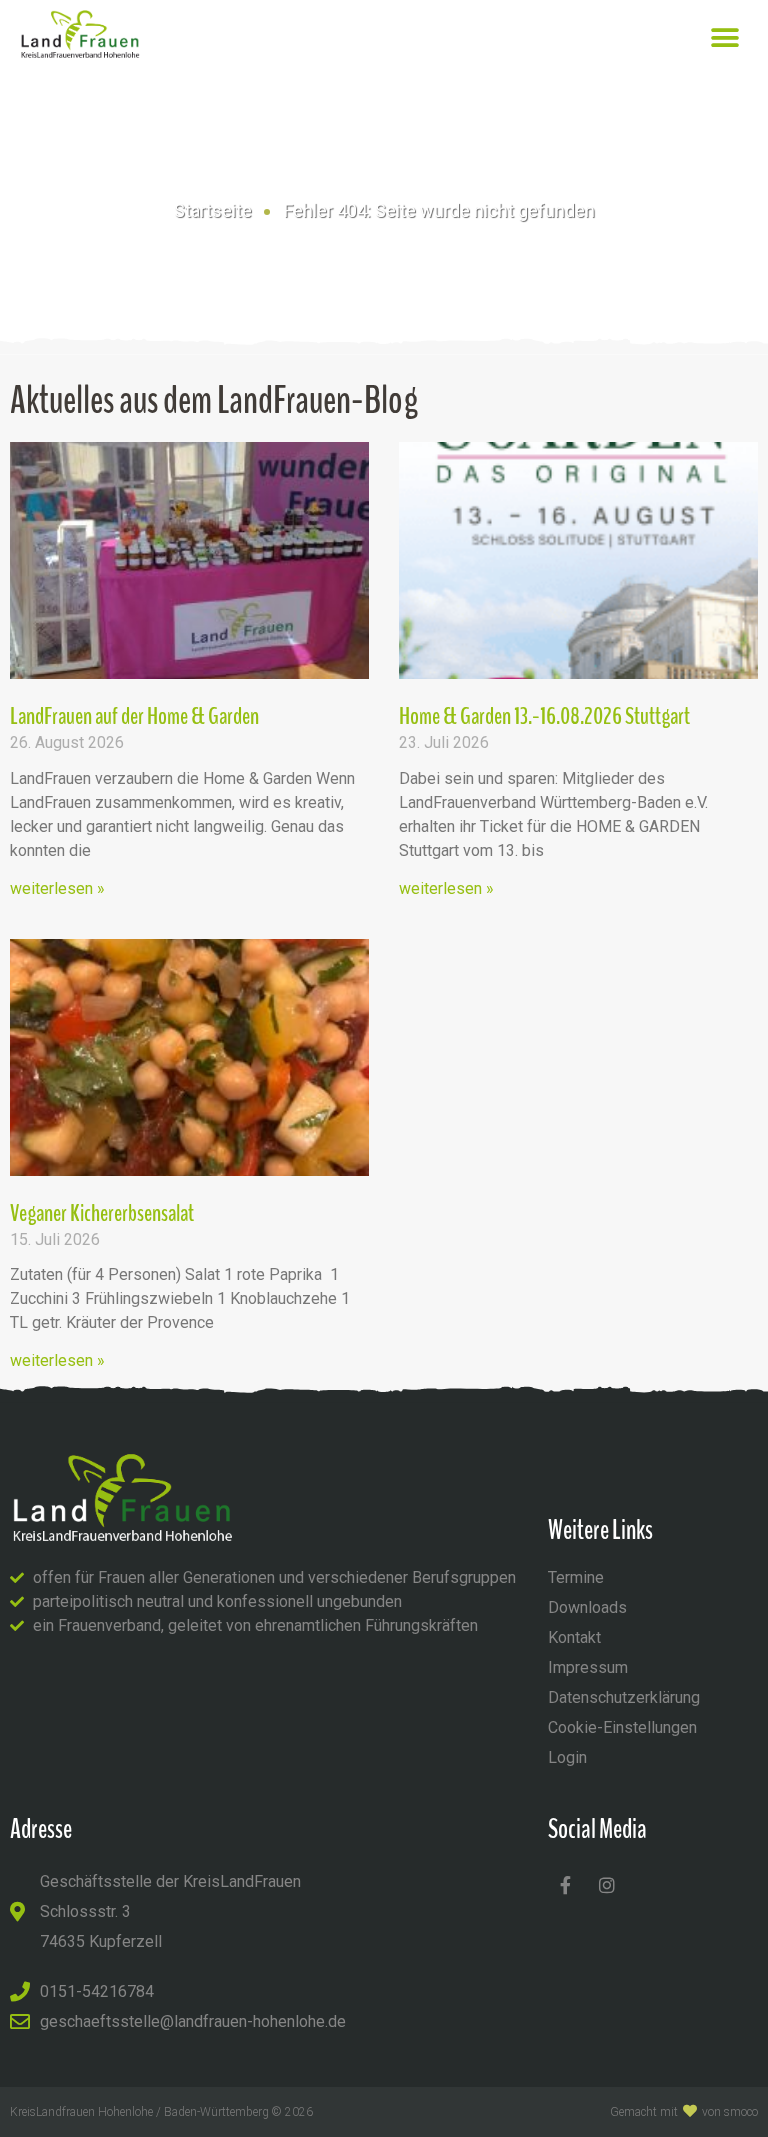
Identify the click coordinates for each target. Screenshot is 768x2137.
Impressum (588, 1667)
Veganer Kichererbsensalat (102, 1213)
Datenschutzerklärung (624, 1697)
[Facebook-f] (566, 1885)
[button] (725, 37)
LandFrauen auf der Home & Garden (134, 716)
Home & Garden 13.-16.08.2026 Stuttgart (544, 716)
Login (567, 1757)
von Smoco (730, 2112)
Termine (576, 1577)
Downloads (587, 1607)
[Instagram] (607, 1885)
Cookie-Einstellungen (622, 1727)
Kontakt (574, 1637)
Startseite (213, 210)
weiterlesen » (57, 888)
